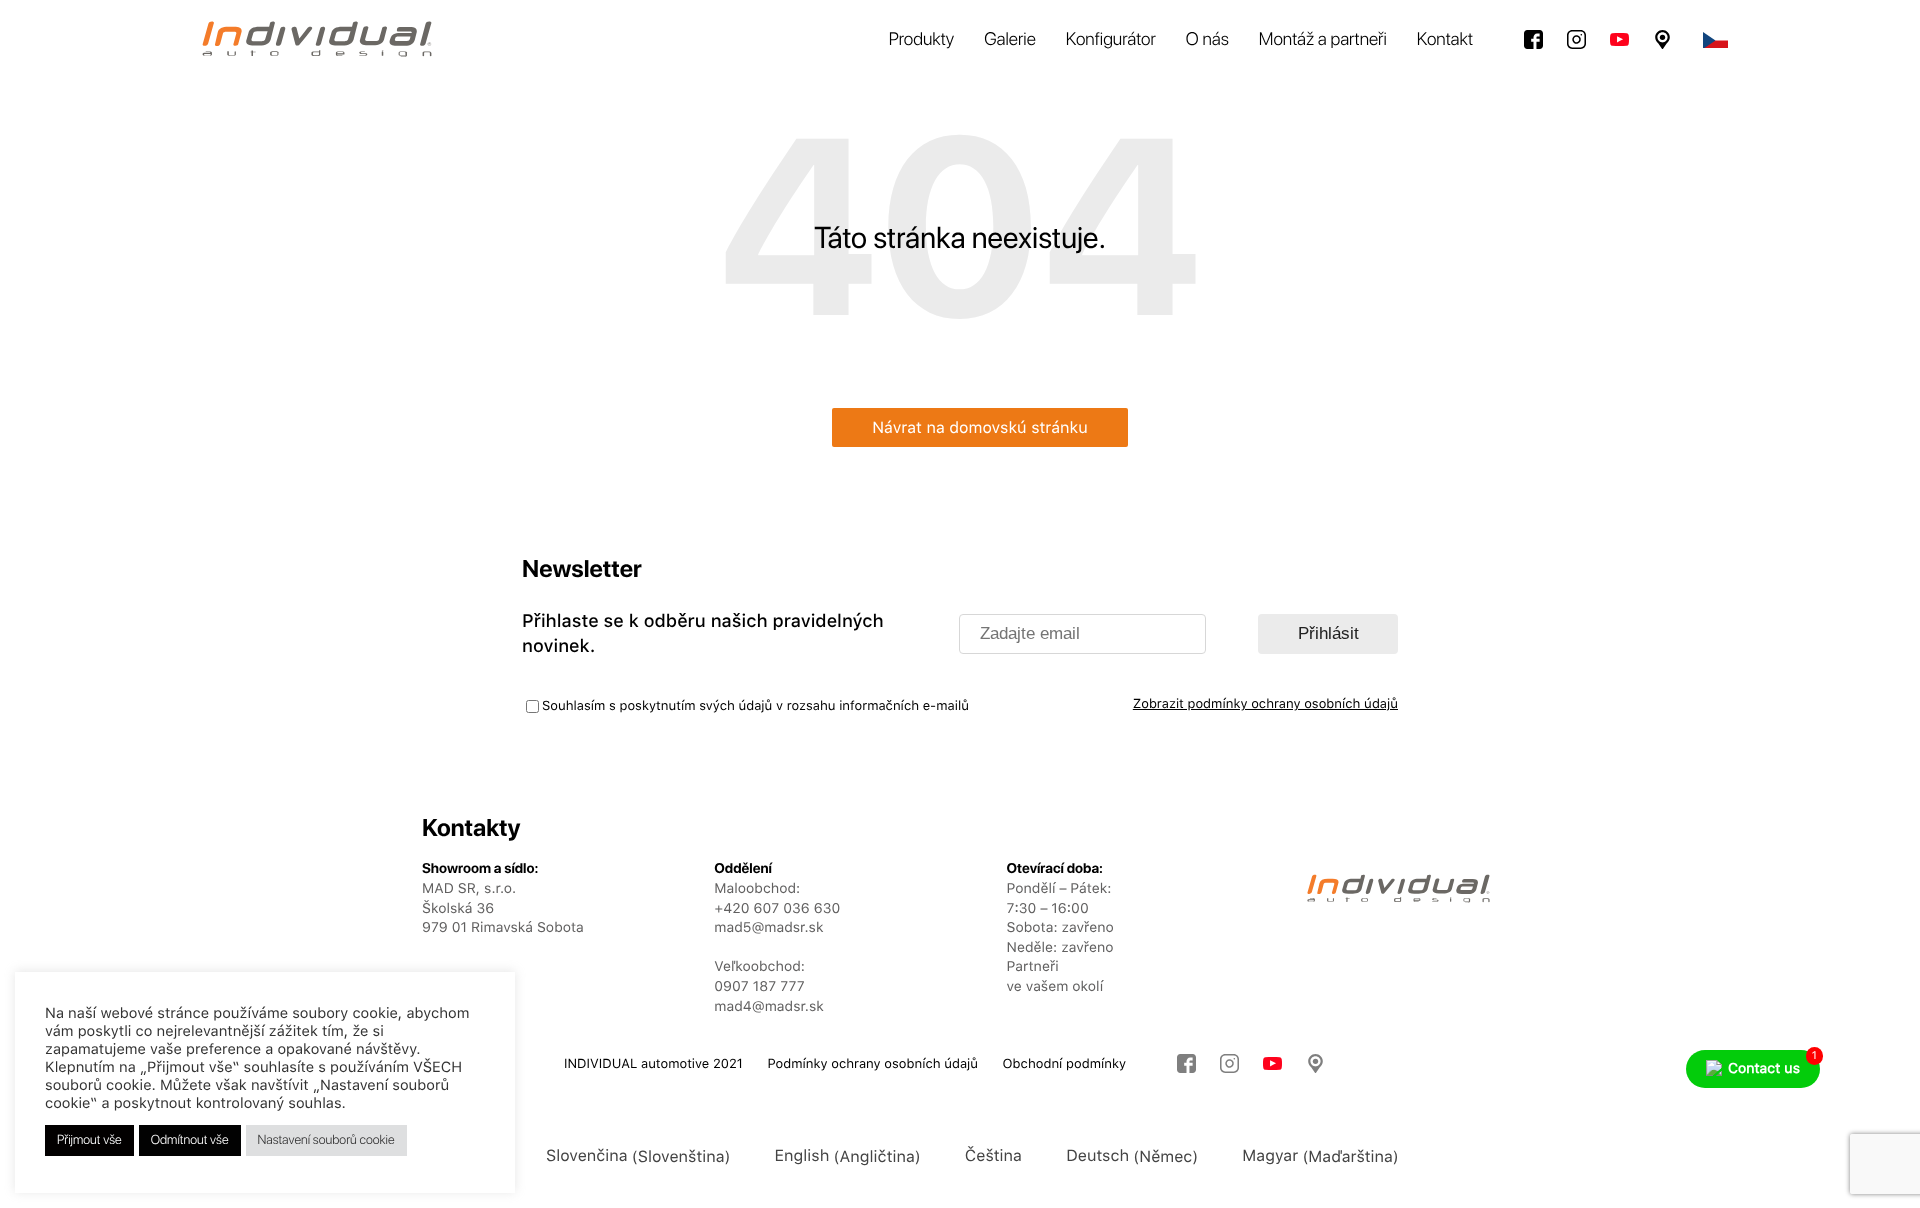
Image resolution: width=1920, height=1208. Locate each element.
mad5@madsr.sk (768, 928)
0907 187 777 (759, 987)
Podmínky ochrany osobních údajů (872, 1064)
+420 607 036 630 (777, 909)
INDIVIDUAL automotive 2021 (653, 1064)
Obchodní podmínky (1064, 1064)
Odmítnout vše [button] (190, 1140)
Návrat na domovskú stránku (980, 427)
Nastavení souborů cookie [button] (326, 1140)
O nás (1207, 39)
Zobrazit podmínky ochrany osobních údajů (1265, 704)
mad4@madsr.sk (769, 1007)
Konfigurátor (1111, 39)
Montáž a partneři (1323, 39)
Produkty (922, 39)
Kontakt (1445, 39)
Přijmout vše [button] (89, 1140)
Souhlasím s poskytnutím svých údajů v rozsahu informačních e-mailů (755, 706)
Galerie (1010, 39)
